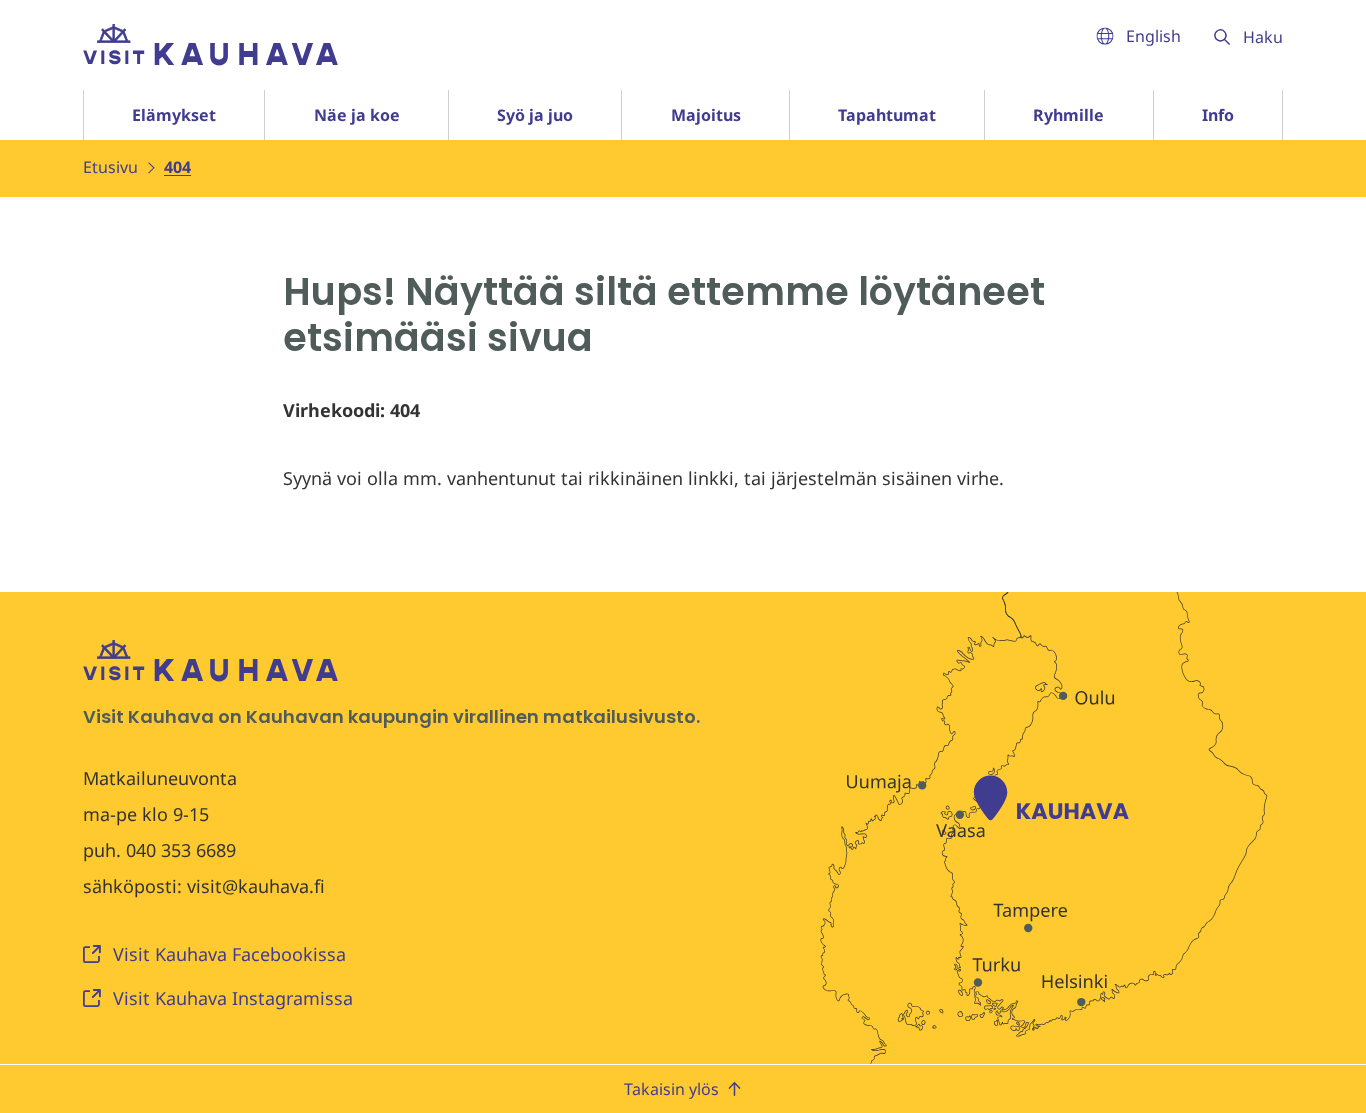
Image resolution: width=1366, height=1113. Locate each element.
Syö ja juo (535, 115)
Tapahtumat (887, 115)
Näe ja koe (357, 115)
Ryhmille (1068, 115)
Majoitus (706, 115)
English (1153, 36)
